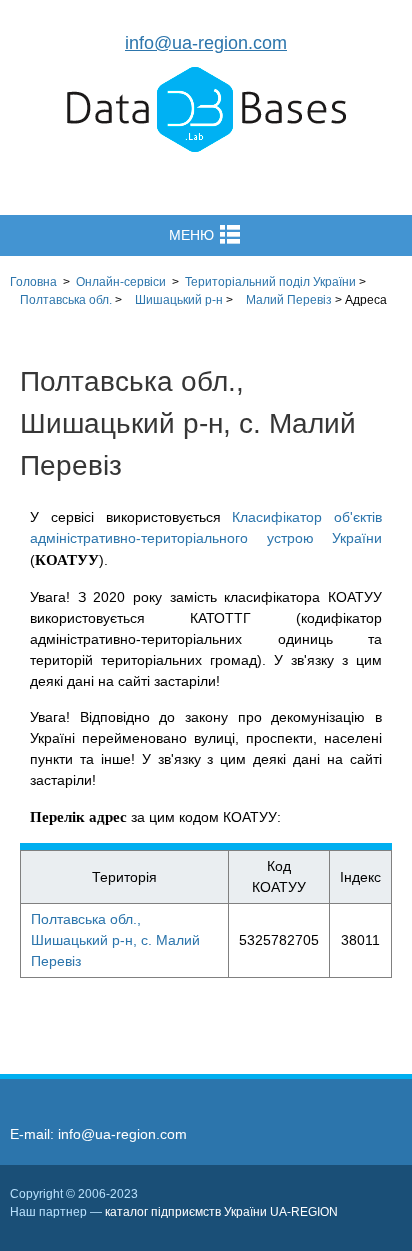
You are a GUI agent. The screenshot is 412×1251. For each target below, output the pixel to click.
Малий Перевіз (289, 300)
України (270, 282)
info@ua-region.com (206, 43)
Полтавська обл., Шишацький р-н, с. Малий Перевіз (115, 940)
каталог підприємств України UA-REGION (221, 1212)
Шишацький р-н (179, 300)
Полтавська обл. (66, 300)
